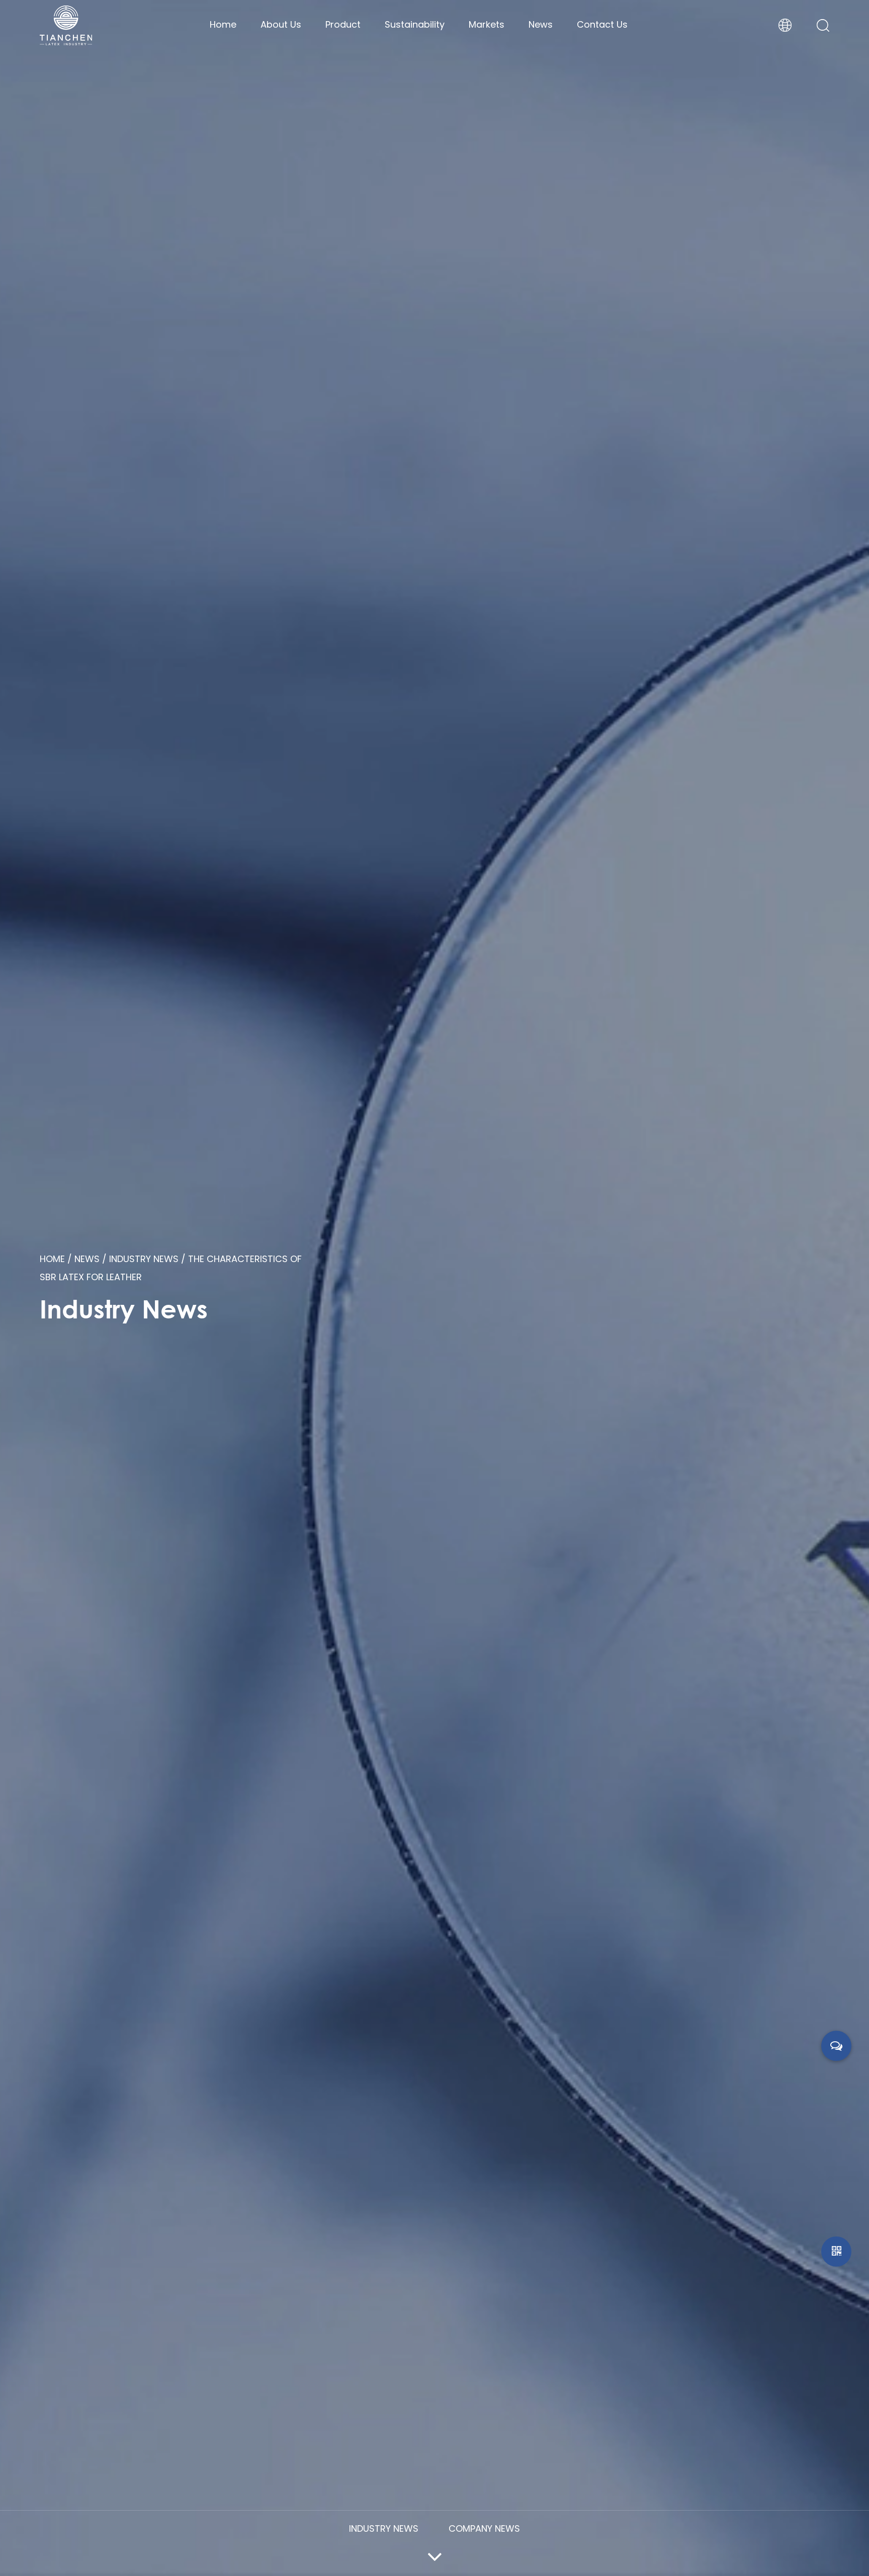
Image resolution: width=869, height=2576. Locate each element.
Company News (484, 2528)
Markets (487, 24)
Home (223, 24)
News (541, 24)
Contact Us (602, 24)
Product (343, 24)
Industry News (144, 1259)
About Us (281, 24)
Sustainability (415, 24)
